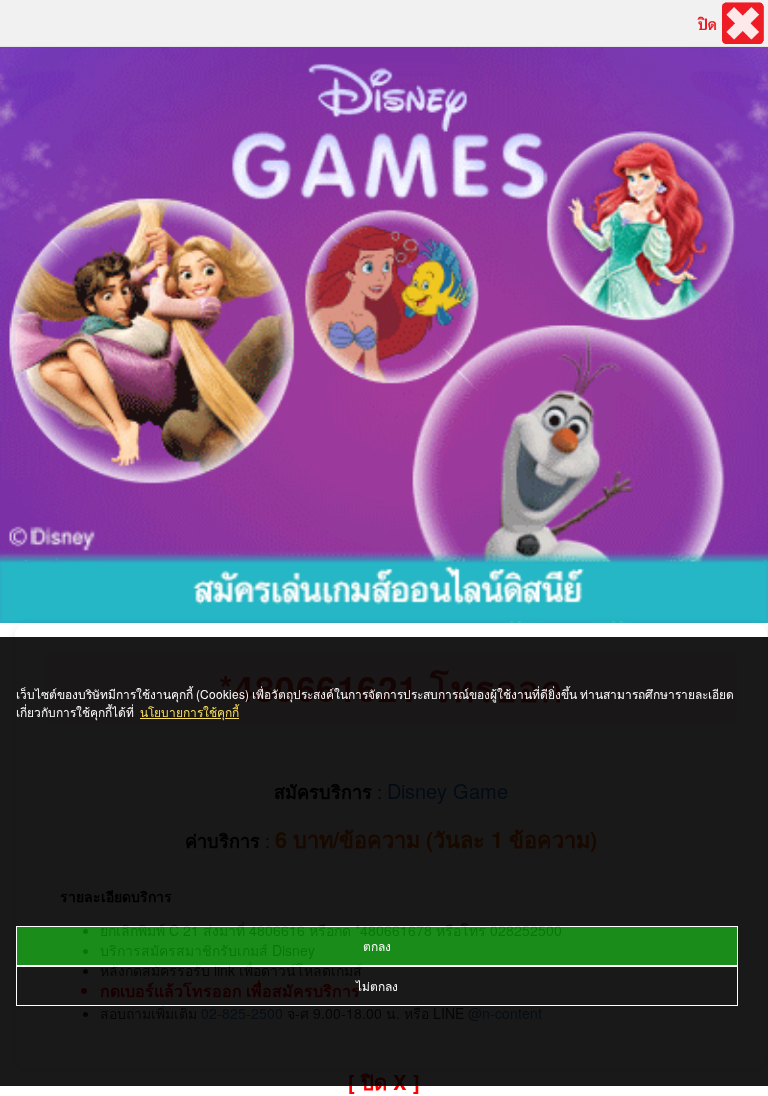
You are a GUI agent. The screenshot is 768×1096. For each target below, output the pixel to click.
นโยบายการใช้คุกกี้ (189, 711)
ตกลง (377, 945)
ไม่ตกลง (377, 985)
